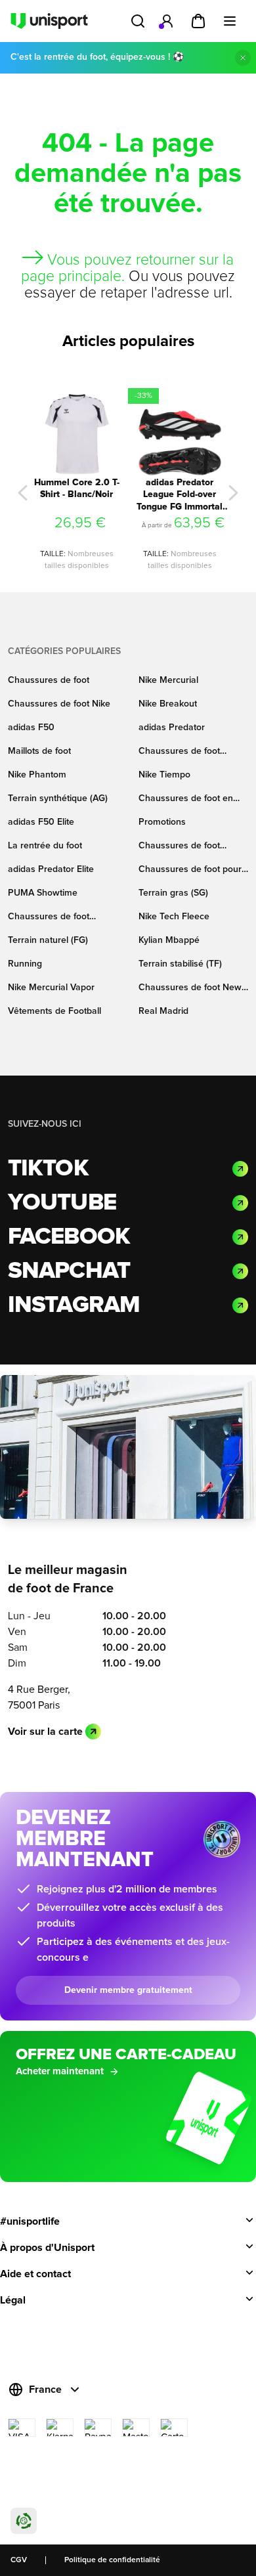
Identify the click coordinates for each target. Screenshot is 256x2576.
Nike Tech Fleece (174, 917)
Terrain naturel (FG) (48, 940)
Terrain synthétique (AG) (58, 798)
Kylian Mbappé (169, 940)
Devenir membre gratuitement (128, 1990)
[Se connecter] (167, 21)
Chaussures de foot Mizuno (49, 918)
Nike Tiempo (164, 775)
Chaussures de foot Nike (59, 704)
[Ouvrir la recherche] (138, 21)
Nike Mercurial (168, 680)
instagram (74, 1305)
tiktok (48, 1169)
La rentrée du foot (45, 846)
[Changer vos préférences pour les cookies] (24, 2521)
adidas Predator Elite (51, 869)
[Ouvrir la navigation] (230, 21)
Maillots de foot (39, 751)
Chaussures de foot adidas (179, 752)
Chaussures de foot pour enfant (190, 870)
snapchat (69, 1271)
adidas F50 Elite (41, 822)
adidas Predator (172, 728)
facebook (69, 1237)
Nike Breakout (168, 704)
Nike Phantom (37, 775)
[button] (23, 493)
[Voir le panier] (198, 21)
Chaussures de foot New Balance (190, 989)
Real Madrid (163, 1011)
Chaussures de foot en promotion (186, 799)
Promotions (162, 822)
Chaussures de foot (49, 680)
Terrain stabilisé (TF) (180, 964)
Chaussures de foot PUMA (179, 847)
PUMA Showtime (43, 893)
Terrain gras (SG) (173, 893)
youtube (62, 1203)
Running (25, 964)
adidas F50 (31, 728)
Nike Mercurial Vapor (51, 988)
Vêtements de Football (54, 1011)
